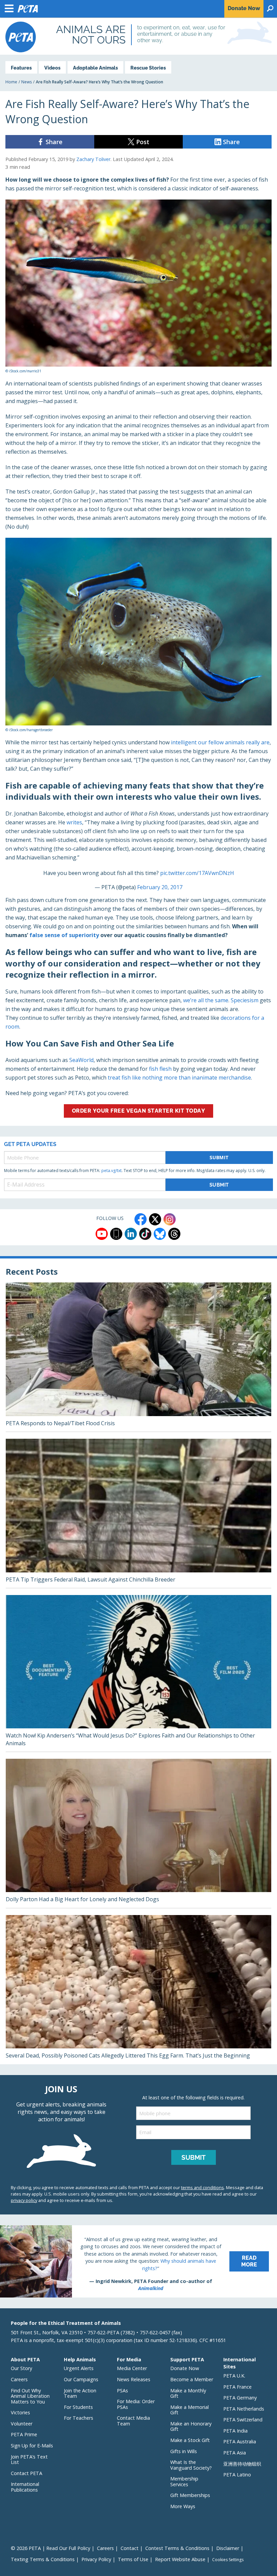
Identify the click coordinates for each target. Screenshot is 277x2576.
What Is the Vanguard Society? (191, 2465)
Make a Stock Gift (190, 2440)
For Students (78, 2407)
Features (21, 68)
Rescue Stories (148, 68)
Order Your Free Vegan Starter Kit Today (139, 1111)
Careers (19, 2379)
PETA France (237, 2387)
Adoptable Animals (95, 68)
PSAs (122, 2391)
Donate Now (185, 2368)
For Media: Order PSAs (136, 2404)
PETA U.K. (234, 2376)
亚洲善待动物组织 (242, 2464)
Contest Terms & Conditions (177, 2548)
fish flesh (160, 1069)
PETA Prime (24, 2434)
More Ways (183, 2506)
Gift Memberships (190, 2495)
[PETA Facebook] (141, 1219)
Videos (52, 68)
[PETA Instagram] (170, 1219)
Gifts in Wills (184, 2451)
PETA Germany (240, 2398)
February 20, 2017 (160, 887)
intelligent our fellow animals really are (220, 742)
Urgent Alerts (79, 2368)
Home (11, 82)
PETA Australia (240, 2441)
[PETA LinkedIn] (131, 1234)
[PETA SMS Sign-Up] (116, 1234)
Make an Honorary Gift (191, 2426)
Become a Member (192, 2379)
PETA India (235, 2431)
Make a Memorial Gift (190, 2410)
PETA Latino (237, 2475)
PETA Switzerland (243, 2420)
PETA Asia (235, 2453)
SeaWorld (81, 1060)
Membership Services (184, 2481)
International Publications (25, 2487)
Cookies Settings (228, 2560)
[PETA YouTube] (102, 1234)
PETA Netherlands (244, 2409)
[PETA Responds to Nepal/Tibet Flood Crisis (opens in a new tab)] (138, 1357)
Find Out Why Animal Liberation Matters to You (30, 2396)
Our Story (21, 2368)
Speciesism (245, 1000)
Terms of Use (133, 2559)
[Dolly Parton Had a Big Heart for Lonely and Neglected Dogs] (138, 1833)
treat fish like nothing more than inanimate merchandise (179, 1078)
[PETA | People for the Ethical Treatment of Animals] (21, 37)
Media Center (132, 2368)
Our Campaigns (81, 2379)
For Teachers (79, 2418)
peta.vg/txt (111, 1171)
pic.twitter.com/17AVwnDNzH (197, 873)
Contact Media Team (133, 2421)
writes (74, 822)
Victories (20, 2412)
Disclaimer (228, 2548)
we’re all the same (206, 1000)
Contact (130, 2548)
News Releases (134, 2379)
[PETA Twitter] (155, 1219)
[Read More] (138, 2261)
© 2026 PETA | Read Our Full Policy (51, 2548)
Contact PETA (27, 2473)
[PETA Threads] (174, 1234)
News (27, 82)
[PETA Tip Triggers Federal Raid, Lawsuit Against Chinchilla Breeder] (138, 1513)
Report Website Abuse (180, 2559)
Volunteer (22, 2424)
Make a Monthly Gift (188, 2393)
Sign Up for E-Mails (32, 2446)
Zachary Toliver (93, 159)
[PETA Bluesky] (160, 1234)
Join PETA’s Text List (29, 2460)
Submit (219, 1157)
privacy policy (24, 2200)
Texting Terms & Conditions (43, 2559)
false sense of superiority (64, 935)
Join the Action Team (80, 2393)
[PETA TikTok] (145, 1234)
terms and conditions (203, 2187)
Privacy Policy (96, 2559)
